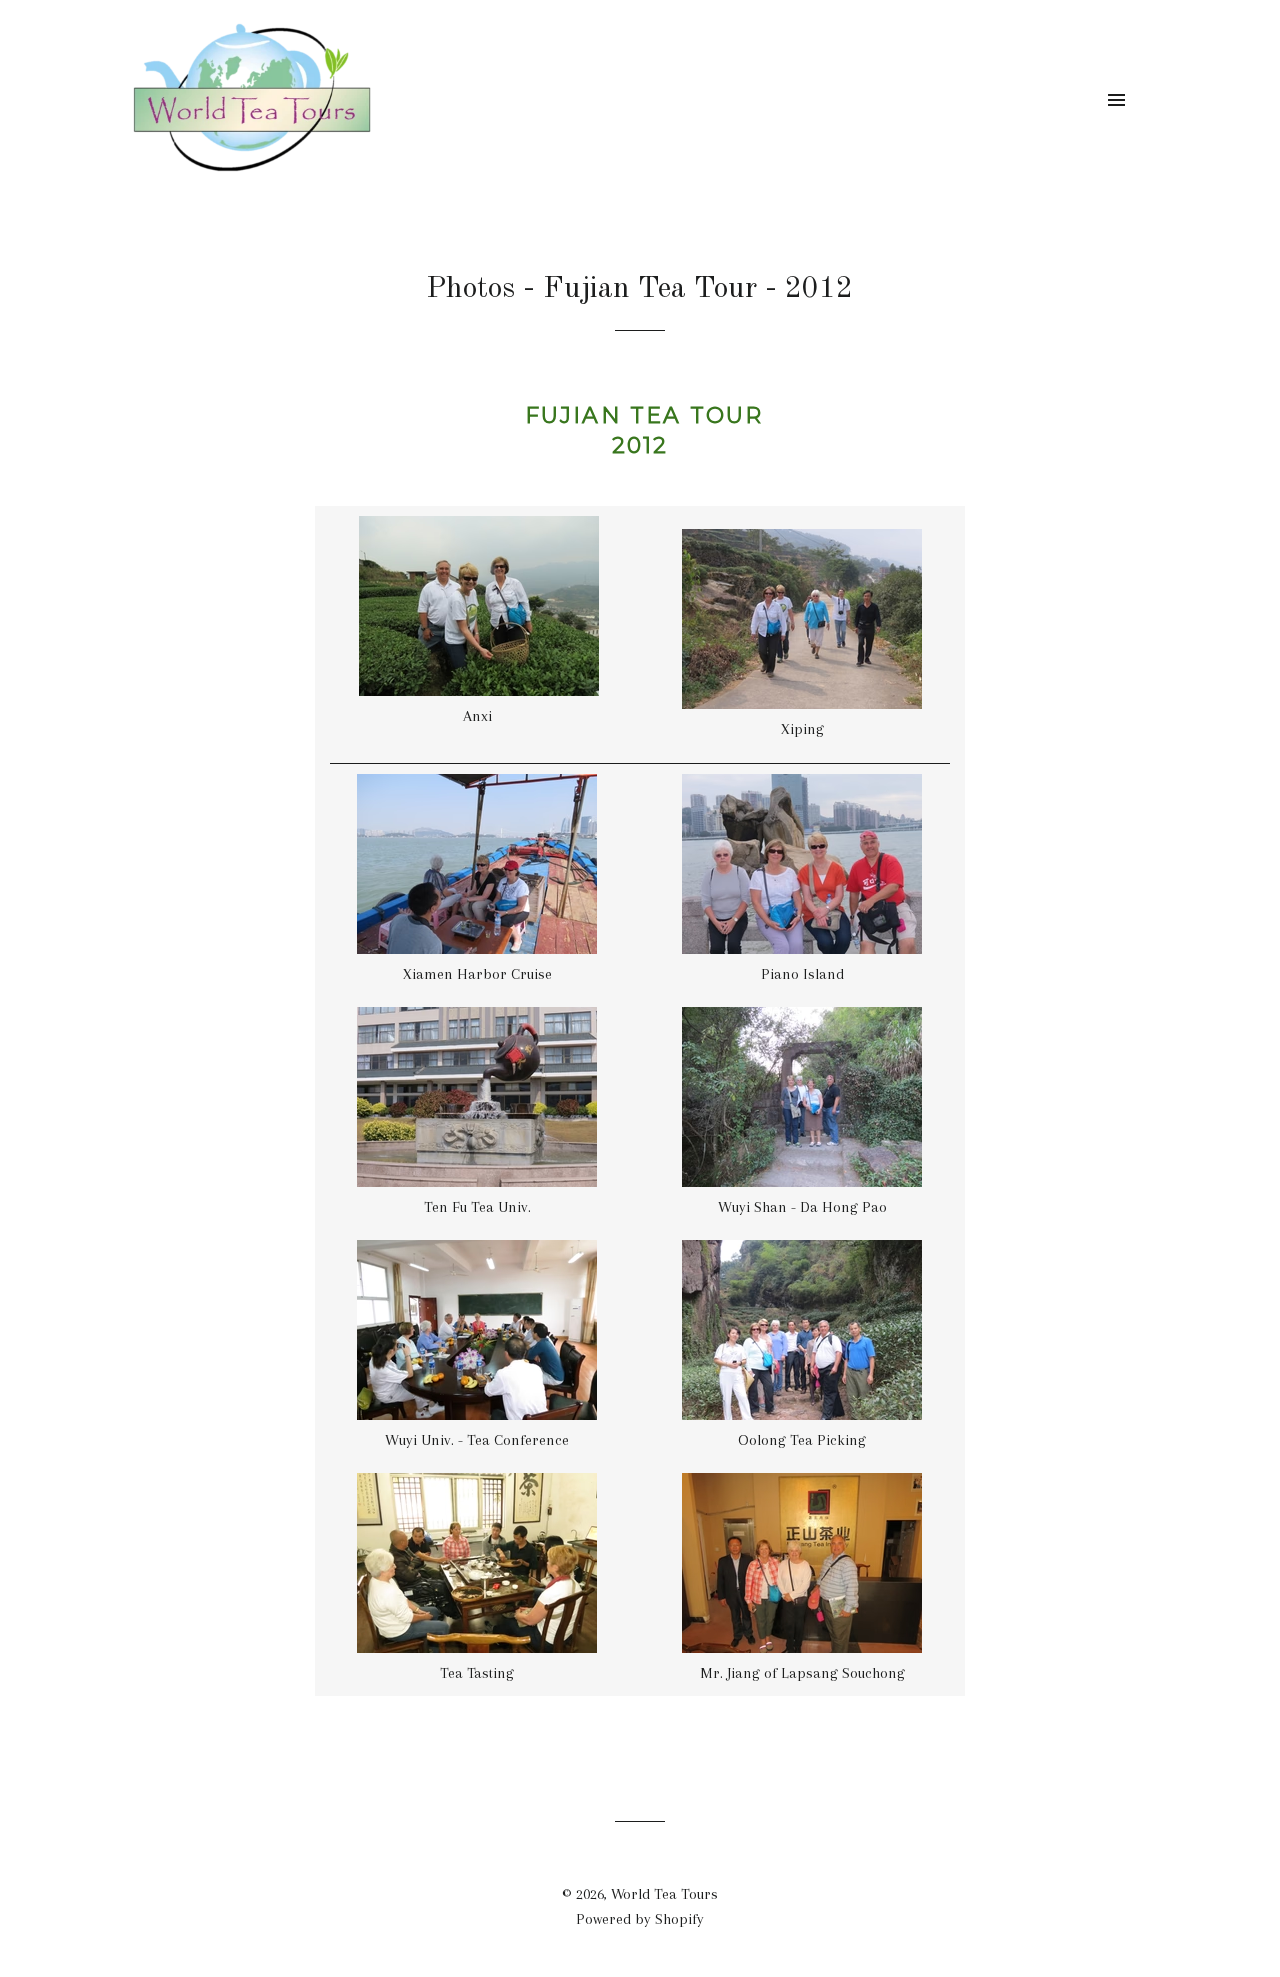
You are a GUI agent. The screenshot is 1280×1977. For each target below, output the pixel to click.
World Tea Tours (664, 1894)
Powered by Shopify (640, 1919)
